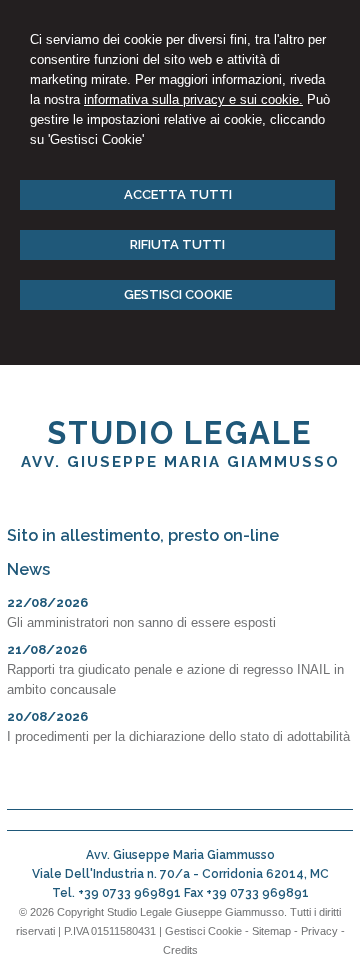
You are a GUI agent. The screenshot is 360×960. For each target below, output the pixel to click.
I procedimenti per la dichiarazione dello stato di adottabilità (178, 736)
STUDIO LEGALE (180, 433)
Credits (180, 950)
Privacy (319, 931)
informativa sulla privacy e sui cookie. (193, 99)
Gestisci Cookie (203, 931)
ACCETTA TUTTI (178, 194)
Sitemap (271, 931)
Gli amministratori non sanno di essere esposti (141, 622)
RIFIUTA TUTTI (177, 244)
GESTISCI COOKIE (178, 294)
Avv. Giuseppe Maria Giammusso (180, 462)
